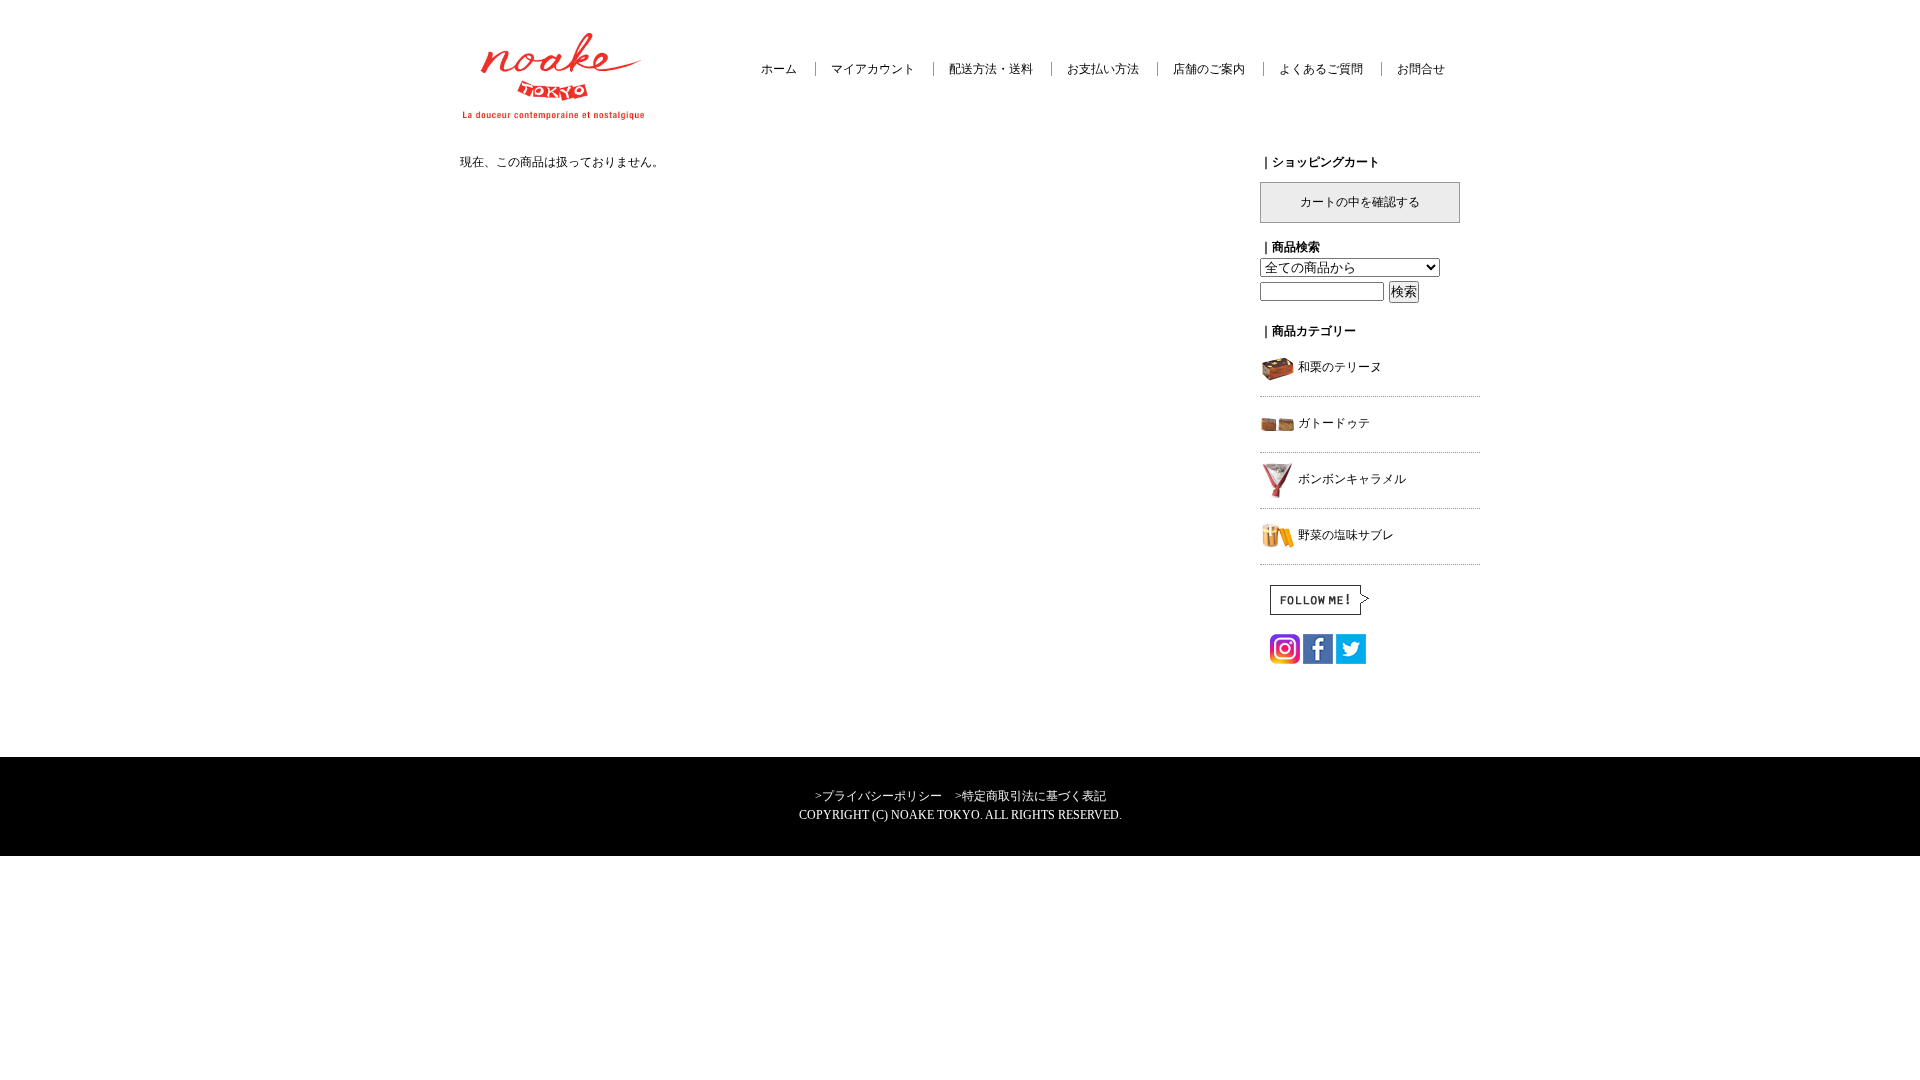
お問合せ (1421, 69)
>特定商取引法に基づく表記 (1030, 796)
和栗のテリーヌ (1338, 367)
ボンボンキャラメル (1350, 479)
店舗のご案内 (1209, 69)
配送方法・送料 (991, 69)
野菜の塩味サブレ (1344, 535)
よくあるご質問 (1321, 69)
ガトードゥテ (1332, 423)
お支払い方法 (1103, 69)
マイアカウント (873, 69)
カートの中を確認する (1360, 202)
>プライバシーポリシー (878, 796)
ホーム (779, 69)
